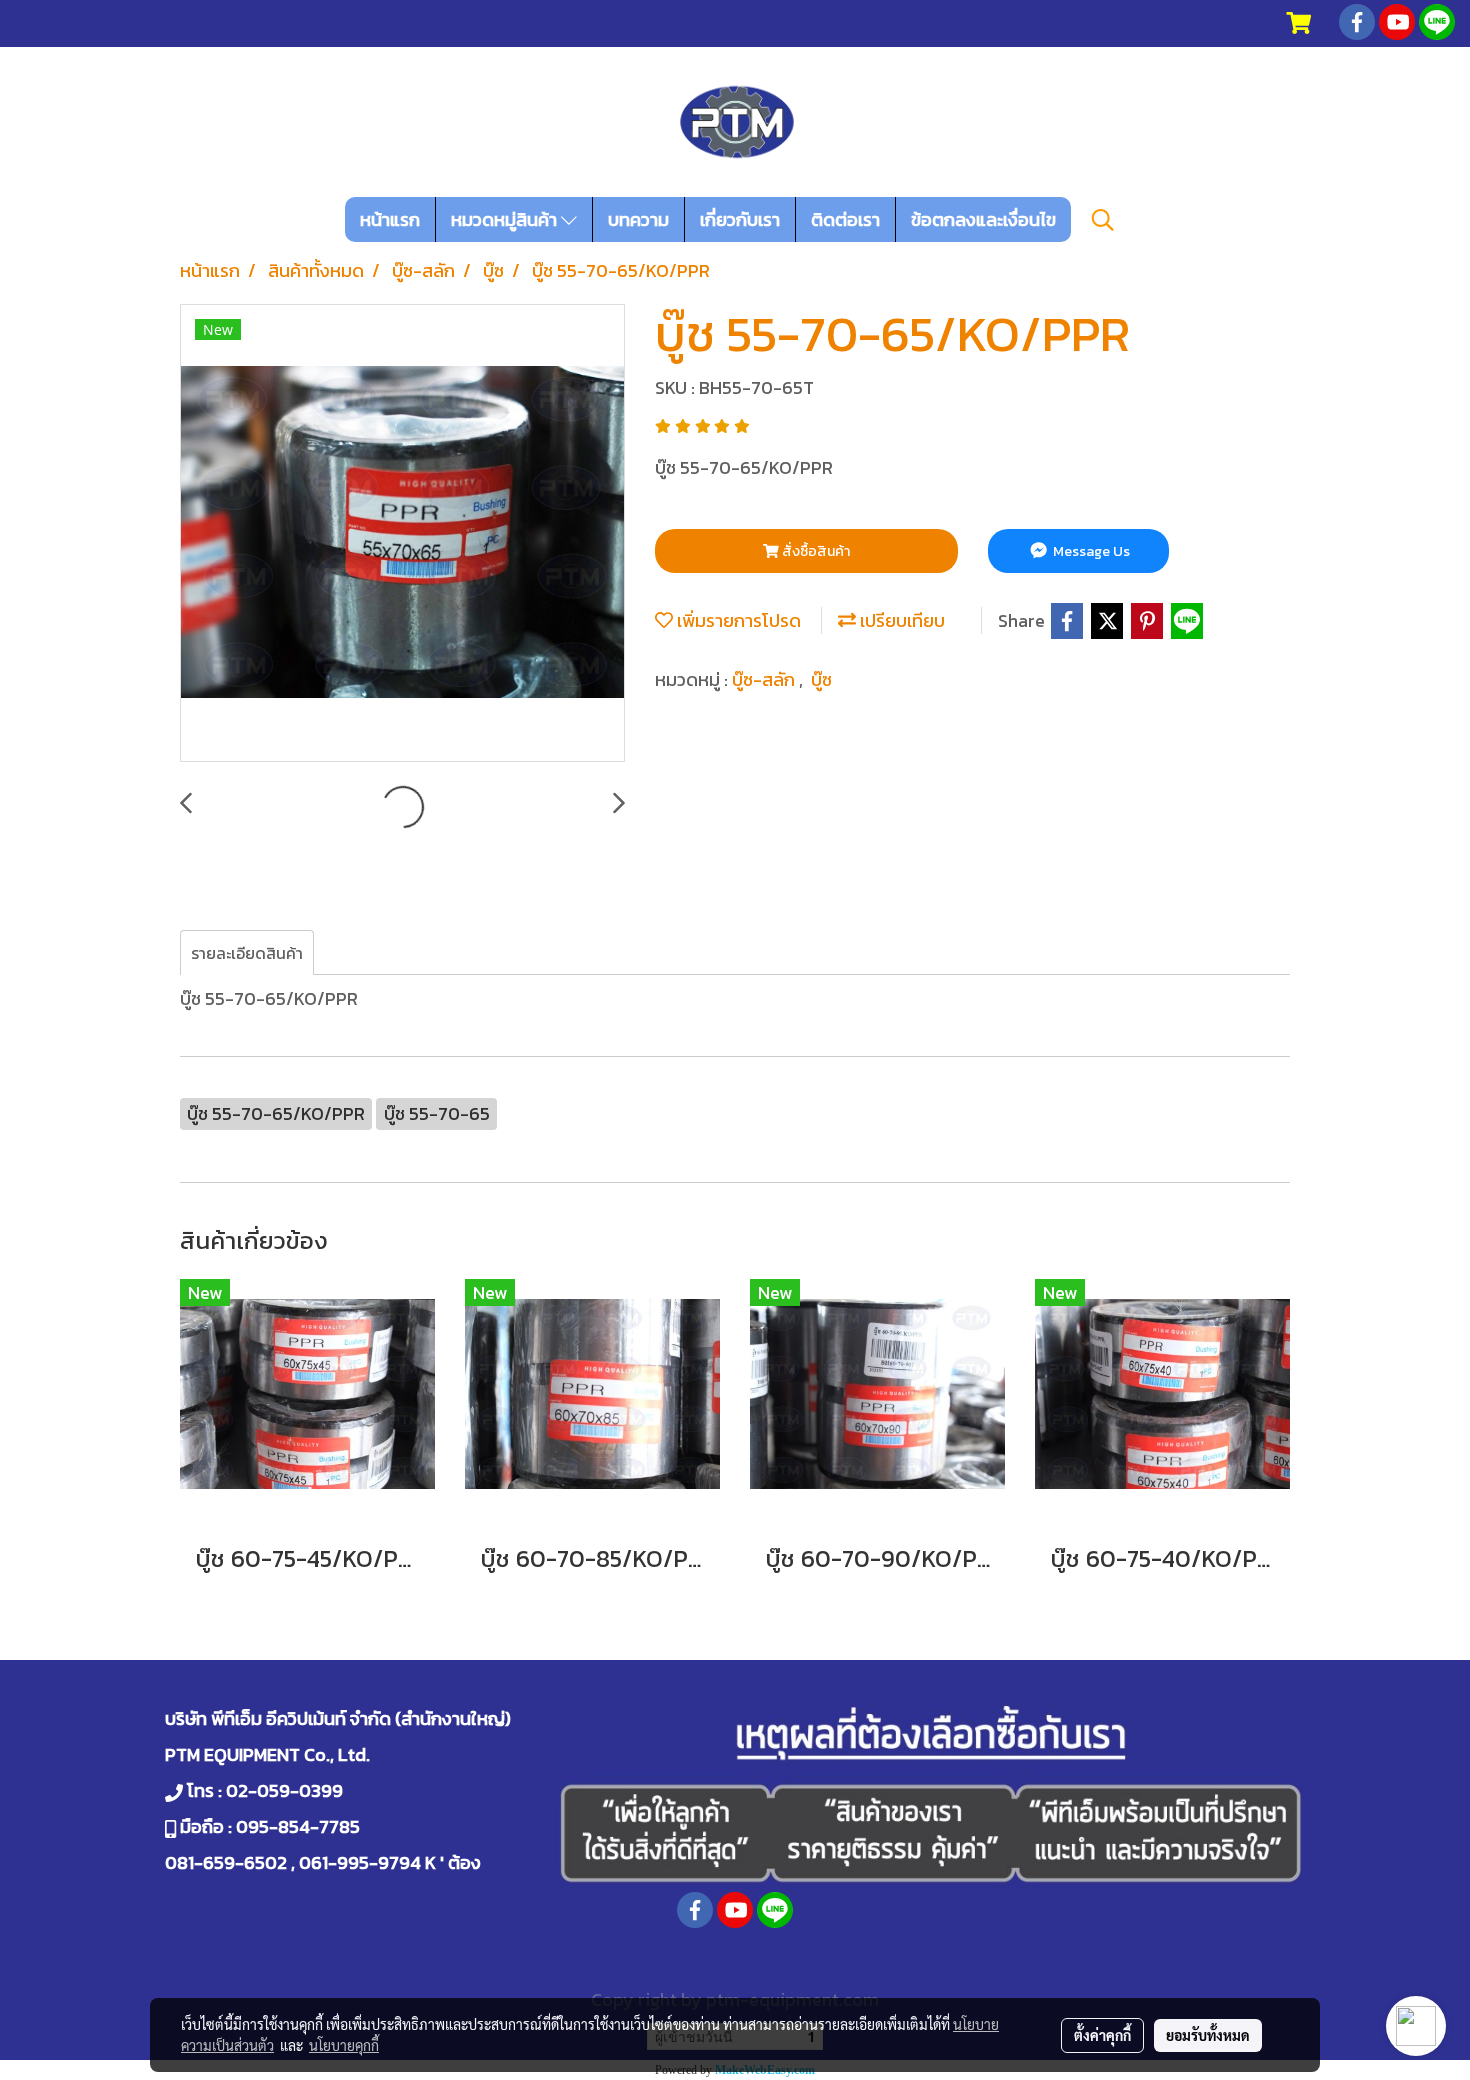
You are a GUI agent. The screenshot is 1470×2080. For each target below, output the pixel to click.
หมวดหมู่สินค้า (506, 219)
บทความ (638, 219)
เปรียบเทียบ (900, 620)
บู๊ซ (821, 679)
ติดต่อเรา (845, 219)
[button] (1103, 220)
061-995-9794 (360, 1862)
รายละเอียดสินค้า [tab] (247, 953)
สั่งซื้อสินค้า (814, 551)
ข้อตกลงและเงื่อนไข (983, 219)
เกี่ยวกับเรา (740, 219)
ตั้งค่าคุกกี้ (1102, 2035)
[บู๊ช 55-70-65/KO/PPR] (402, 534)
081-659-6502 (226, 1862)
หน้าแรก (390, 219)
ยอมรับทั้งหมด (1208, 2035)
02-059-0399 (284, 1790)
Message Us (1090, 551)
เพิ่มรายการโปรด (737, 620)
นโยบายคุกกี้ (344, 2045)
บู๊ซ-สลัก (765, 679)
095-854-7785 (298, 1826)
